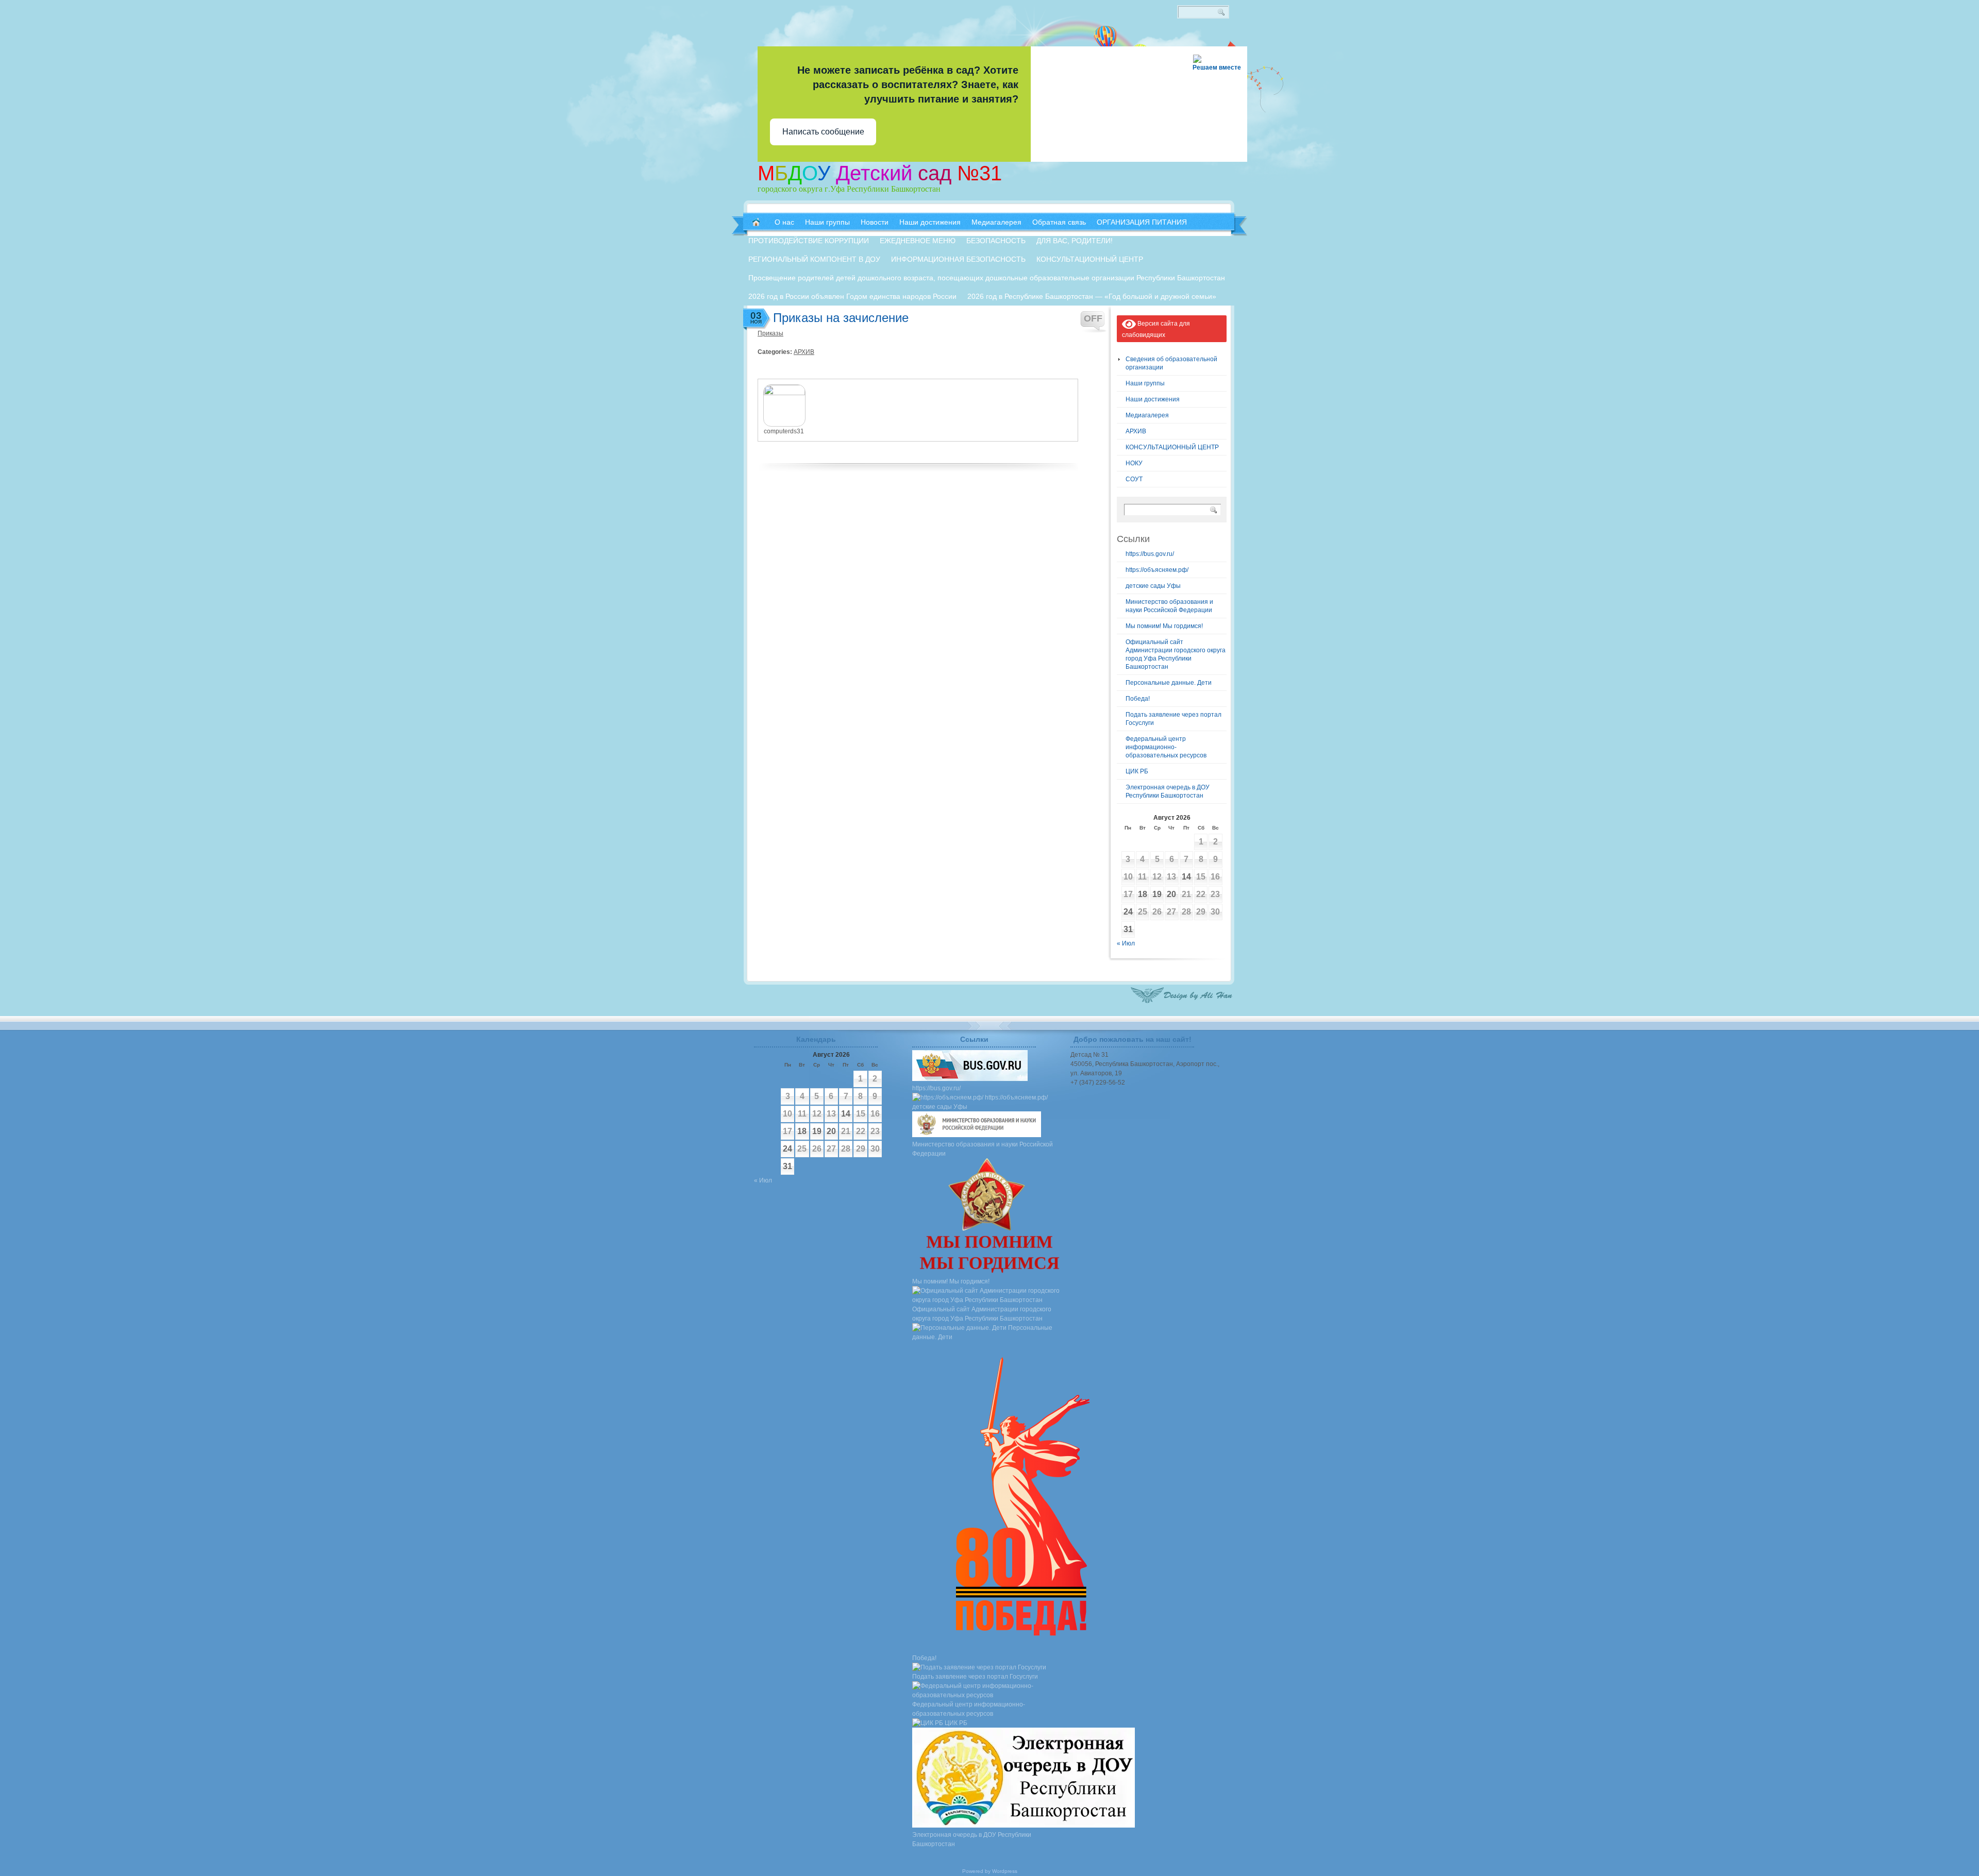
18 (1143, 894)
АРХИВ (804, 352)
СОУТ (1134, 479)
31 (1128, 929)
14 (1186, 877)
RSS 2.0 (1232, 52)
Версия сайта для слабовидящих (1156, 329)
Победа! (1138, 699)
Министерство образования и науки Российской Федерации (983, 1149)
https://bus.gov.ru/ (1150, 554)
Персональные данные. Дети (1169, 683)
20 (1171, 894)
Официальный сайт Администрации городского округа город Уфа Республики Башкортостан (982, 1314)
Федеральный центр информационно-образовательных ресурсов (1166, 747)
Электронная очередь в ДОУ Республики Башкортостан (972, 1839)
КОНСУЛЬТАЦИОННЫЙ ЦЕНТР (1172, 447)
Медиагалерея (1147, 415)
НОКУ (1134, 463)
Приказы (770, 333)
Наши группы (1145, 383)
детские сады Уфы (1153, 586)
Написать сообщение (823, 132)
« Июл (1126, 943)
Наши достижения (1153, 399)
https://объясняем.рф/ (1157, 570)
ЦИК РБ (1137, 771)
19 (1157, 894)
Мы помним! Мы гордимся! (1164, 626)
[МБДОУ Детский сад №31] (756, 222)
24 (1128, 912)
